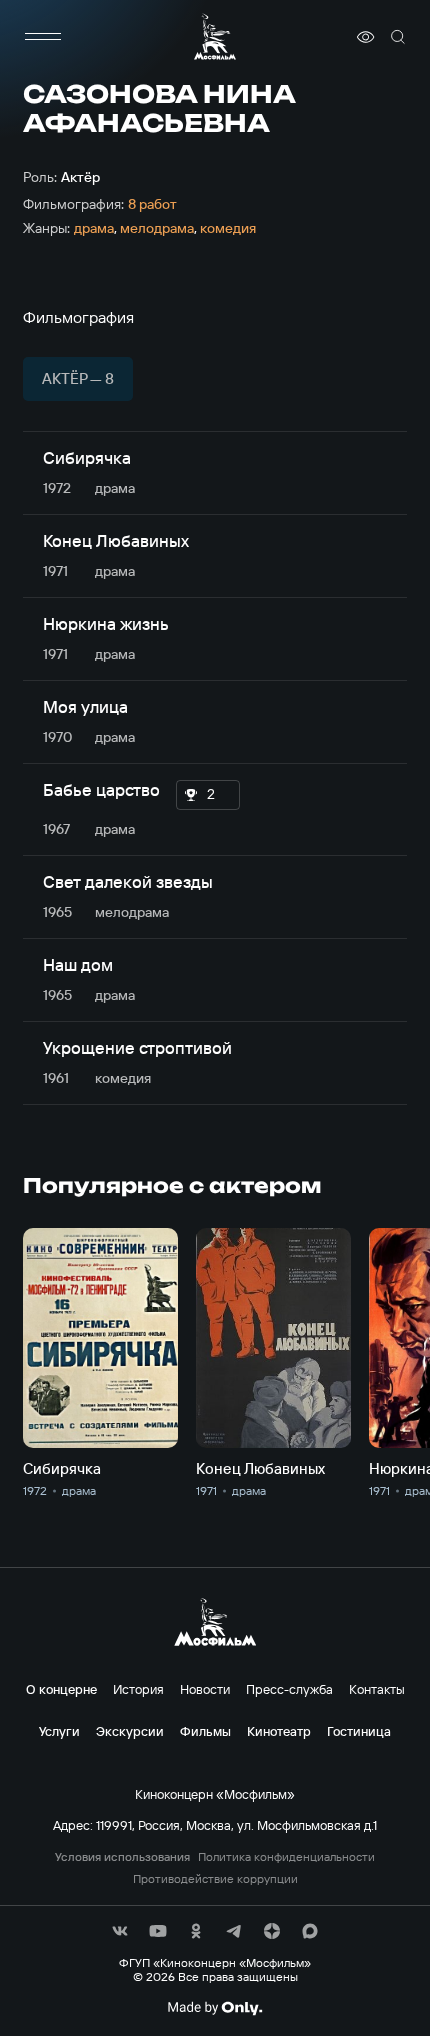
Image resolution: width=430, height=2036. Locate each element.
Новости (205, 1689)
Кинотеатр (279, 1731)
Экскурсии (130, 1731)
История (138, 1689)
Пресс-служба (289, 1689)
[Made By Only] (214, 2008)
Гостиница (359, 1731)
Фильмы (205, 1731)
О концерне (61, 1689)
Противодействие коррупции (215, 1879)
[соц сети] (120, 1931)
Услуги (59, 1731)
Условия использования (122, 1857)
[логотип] (215, 36)
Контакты (377, 1689)
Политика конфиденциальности (286, 1857)
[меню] (43, 37)
